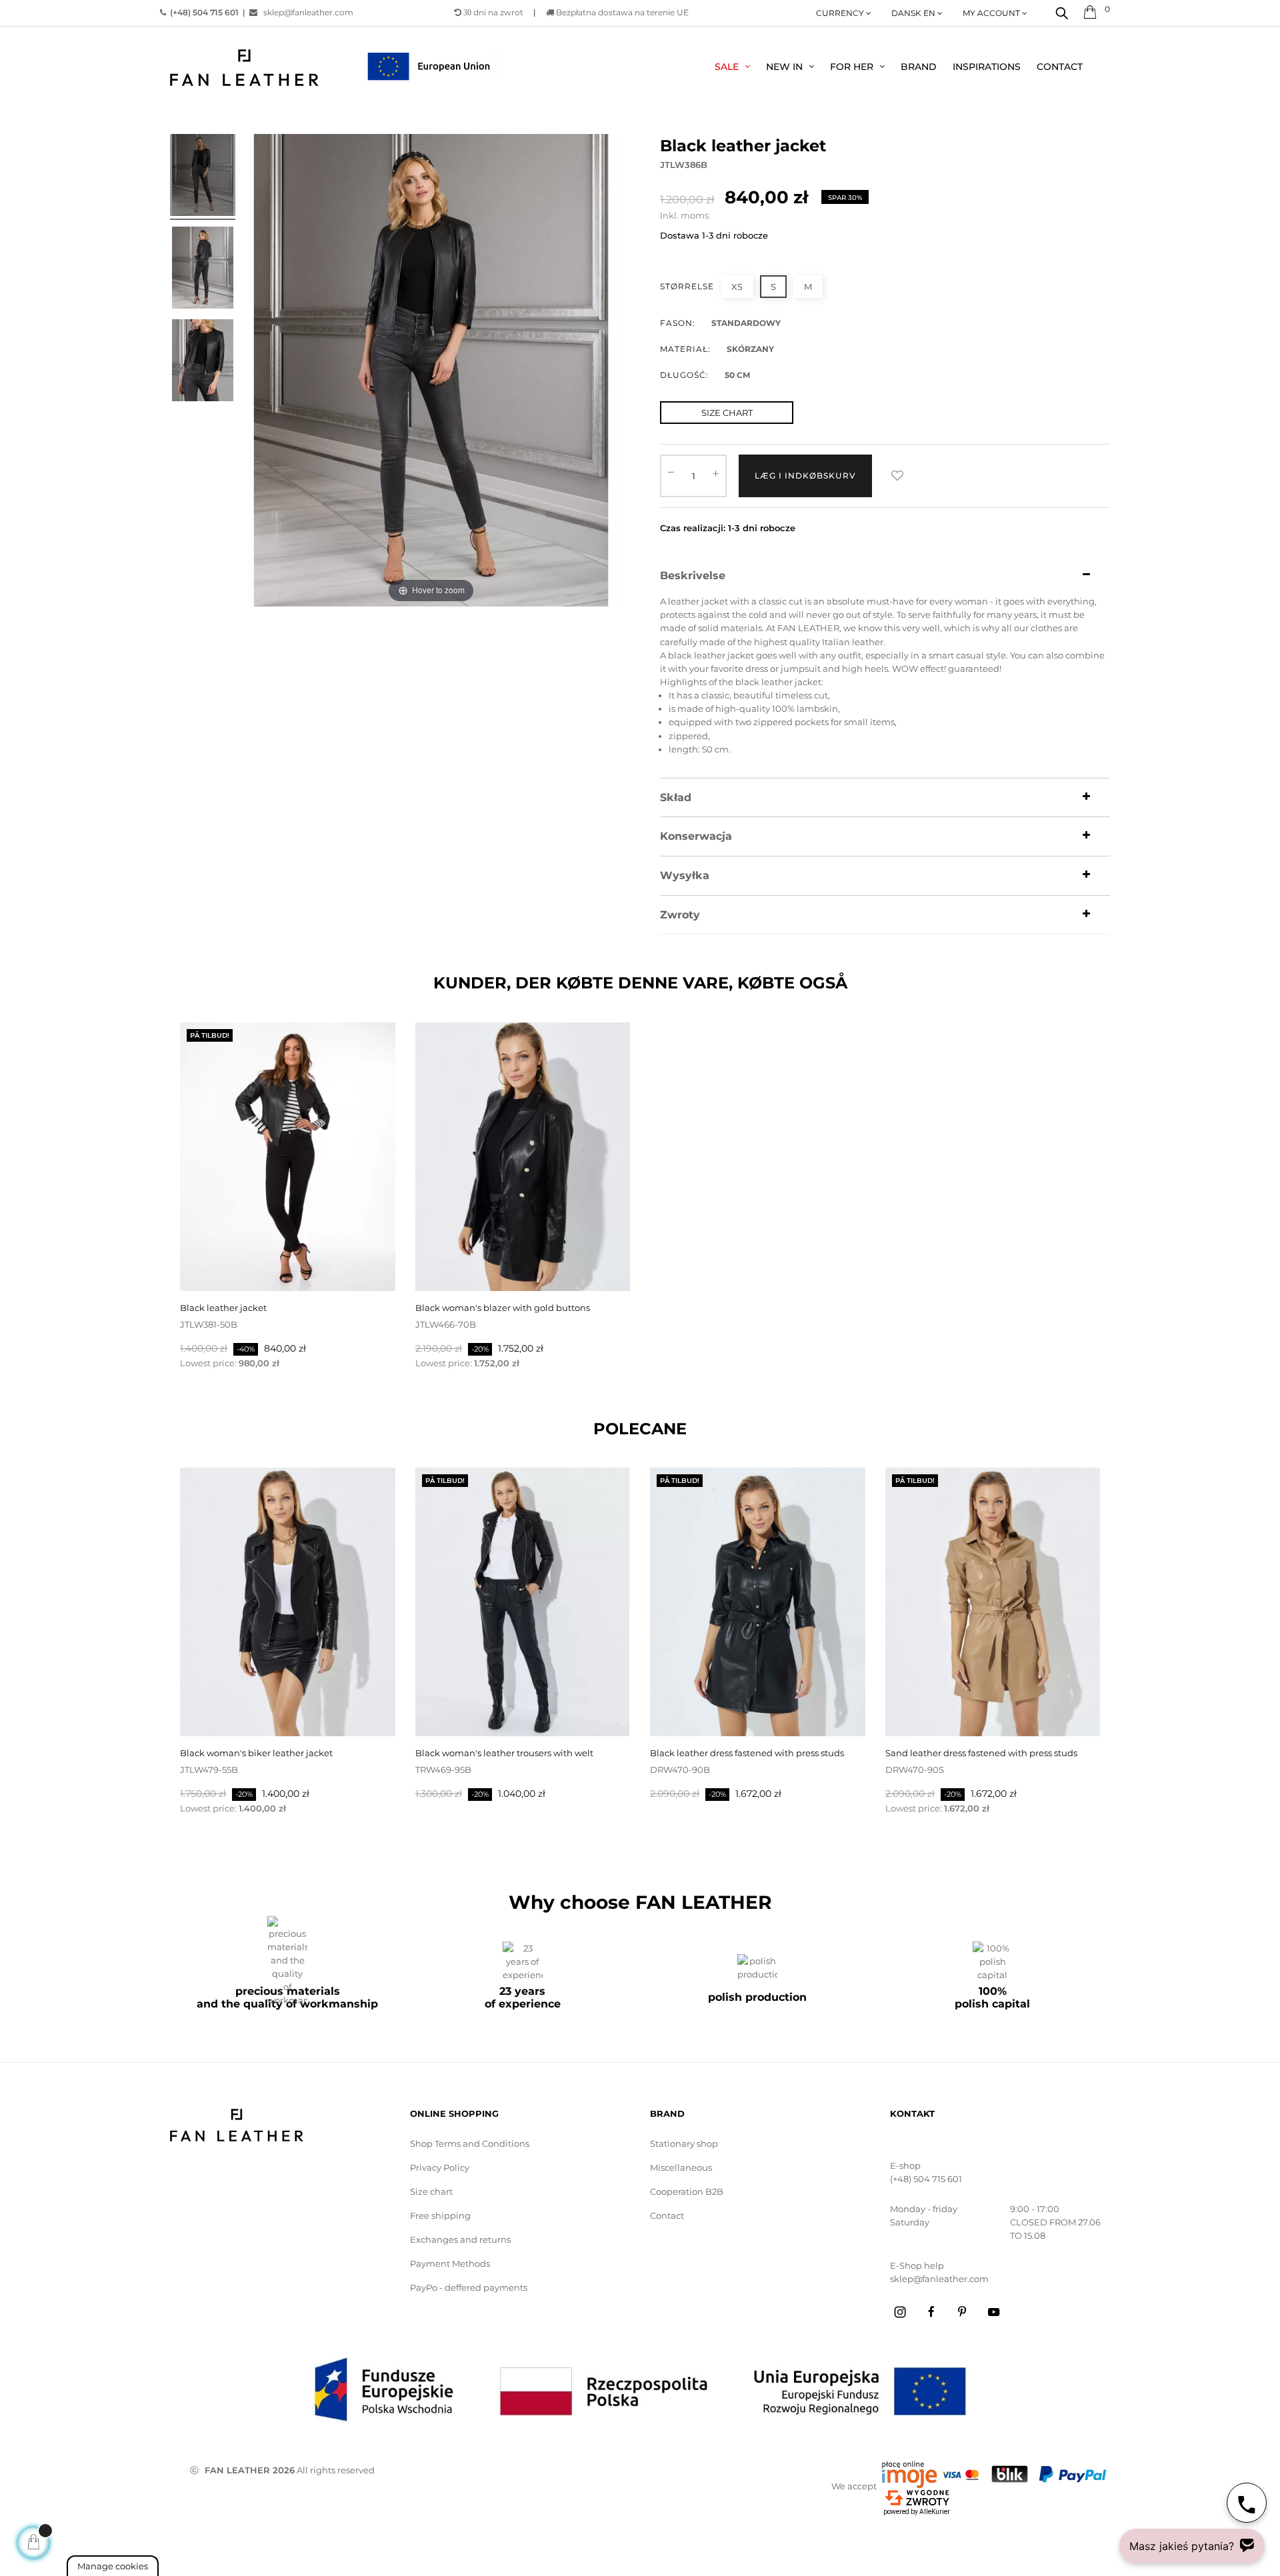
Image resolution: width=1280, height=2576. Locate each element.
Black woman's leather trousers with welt (504, 1753)
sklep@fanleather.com (308, 12)
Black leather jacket (223, 1308)
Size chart (431, 2191)
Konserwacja (696, 836)
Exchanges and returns (460, 2239)
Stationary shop (684, 2143)
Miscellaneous (681, 2167)
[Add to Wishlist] (897, 476)
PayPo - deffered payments (469, 2287)
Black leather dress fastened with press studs (747, 1753)
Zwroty (680, 915)
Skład (676, 798)
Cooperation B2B (687, 2191)
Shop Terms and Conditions (470, 2143)
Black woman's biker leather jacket (256, 1753)
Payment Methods (450, 2263)
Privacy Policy (440, 2167)
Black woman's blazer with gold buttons (503, 1308)
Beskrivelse (693, 576)
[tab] (885, 576)
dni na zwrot (493, 12)
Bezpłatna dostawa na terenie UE (621, 12)
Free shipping (440, 2215)
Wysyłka (685, 876)
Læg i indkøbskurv (805, 476)
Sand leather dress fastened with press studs (981, 1753)
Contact (667, 2215)
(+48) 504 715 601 (926, 2179)
